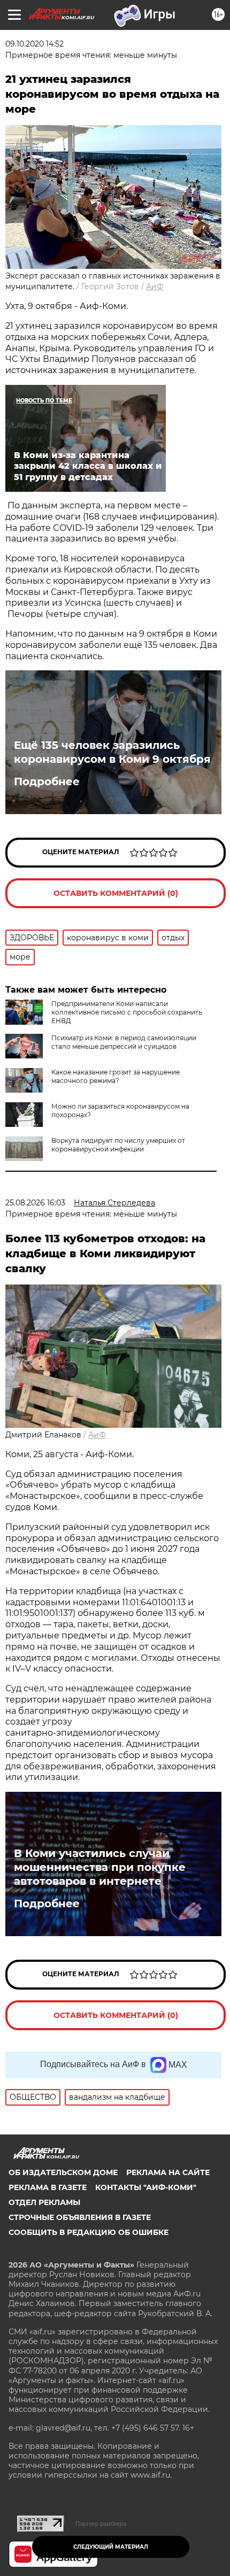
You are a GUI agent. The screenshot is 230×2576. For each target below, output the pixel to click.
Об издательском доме (63, 2172)
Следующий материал (111, 2547)
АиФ (155, 287)
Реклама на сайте (168, 2172)
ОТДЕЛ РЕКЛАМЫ (44, 2202)
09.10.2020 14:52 (34, 44)
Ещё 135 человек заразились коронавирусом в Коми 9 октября (112, 752)
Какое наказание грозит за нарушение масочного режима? (116, 1076)
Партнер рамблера (101, 2524)
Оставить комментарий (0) (116, 893)
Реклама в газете (48, 2187)
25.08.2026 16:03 (35, 1203)
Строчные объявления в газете (80, 2217)
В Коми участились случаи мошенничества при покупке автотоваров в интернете (100, 1867)
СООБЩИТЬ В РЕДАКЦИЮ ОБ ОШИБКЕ (89, 2232)
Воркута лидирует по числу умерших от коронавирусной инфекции (118, 1145)
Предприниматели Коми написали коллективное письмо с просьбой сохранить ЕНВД (127, 1012)
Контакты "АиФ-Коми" (146, 2187)
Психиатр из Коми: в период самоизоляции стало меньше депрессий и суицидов (124, 1042)
